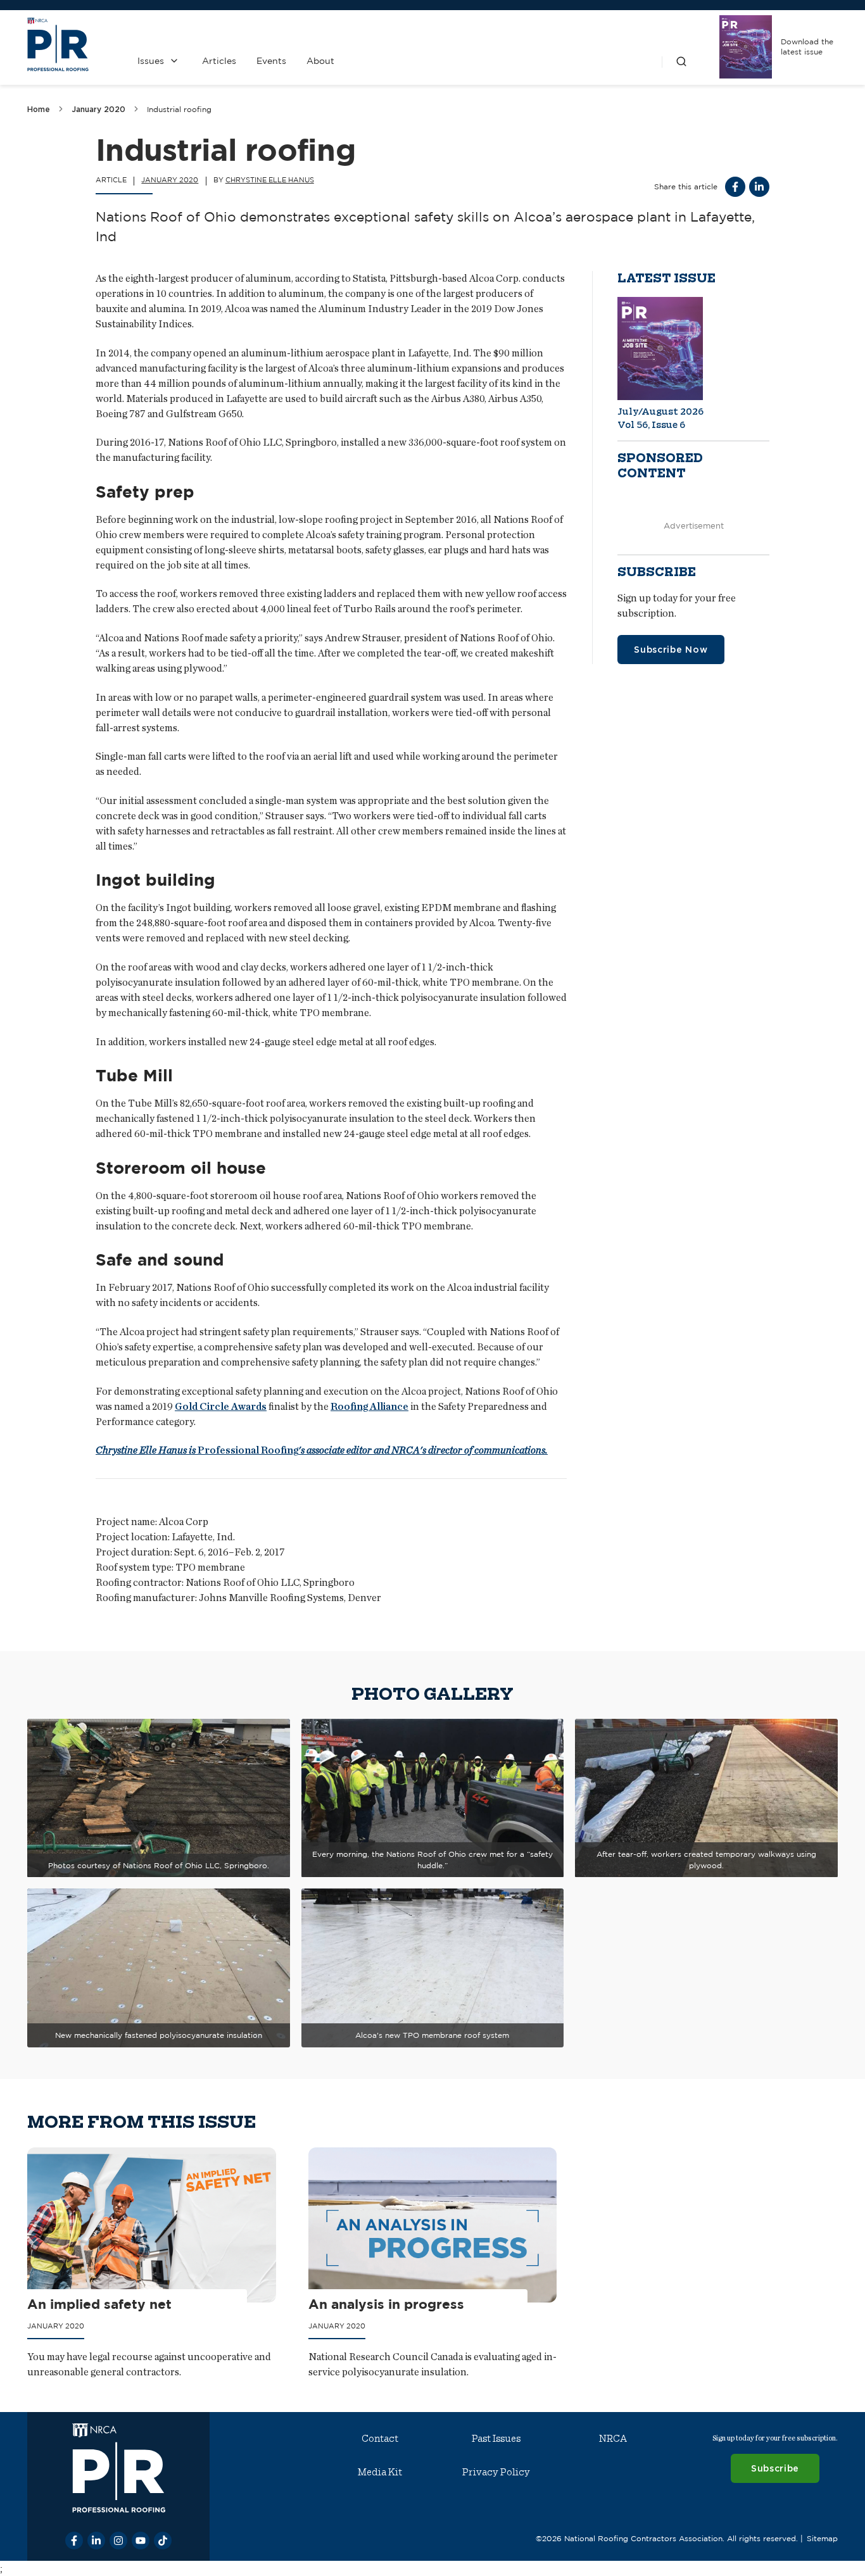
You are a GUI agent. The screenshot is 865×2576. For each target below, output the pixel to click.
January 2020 (98, 109)
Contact (380, 2439)
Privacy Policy (496, 2472)
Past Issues (496, 2439)
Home (39, 109)
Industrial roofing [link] (179, 109)
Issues (151, 61)
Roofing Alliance (369, 1406)
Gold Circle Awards (221, 1406)
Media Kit (380, 2472)
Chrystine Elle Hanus (270, 180)
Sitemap (822, 2538)
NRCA (613, 2439)
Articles (219, 61)
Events (271, 61)
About (320, 61)
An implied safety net (99, 2304)
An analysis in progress (386, 2304)
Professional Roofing (322, 1450)
